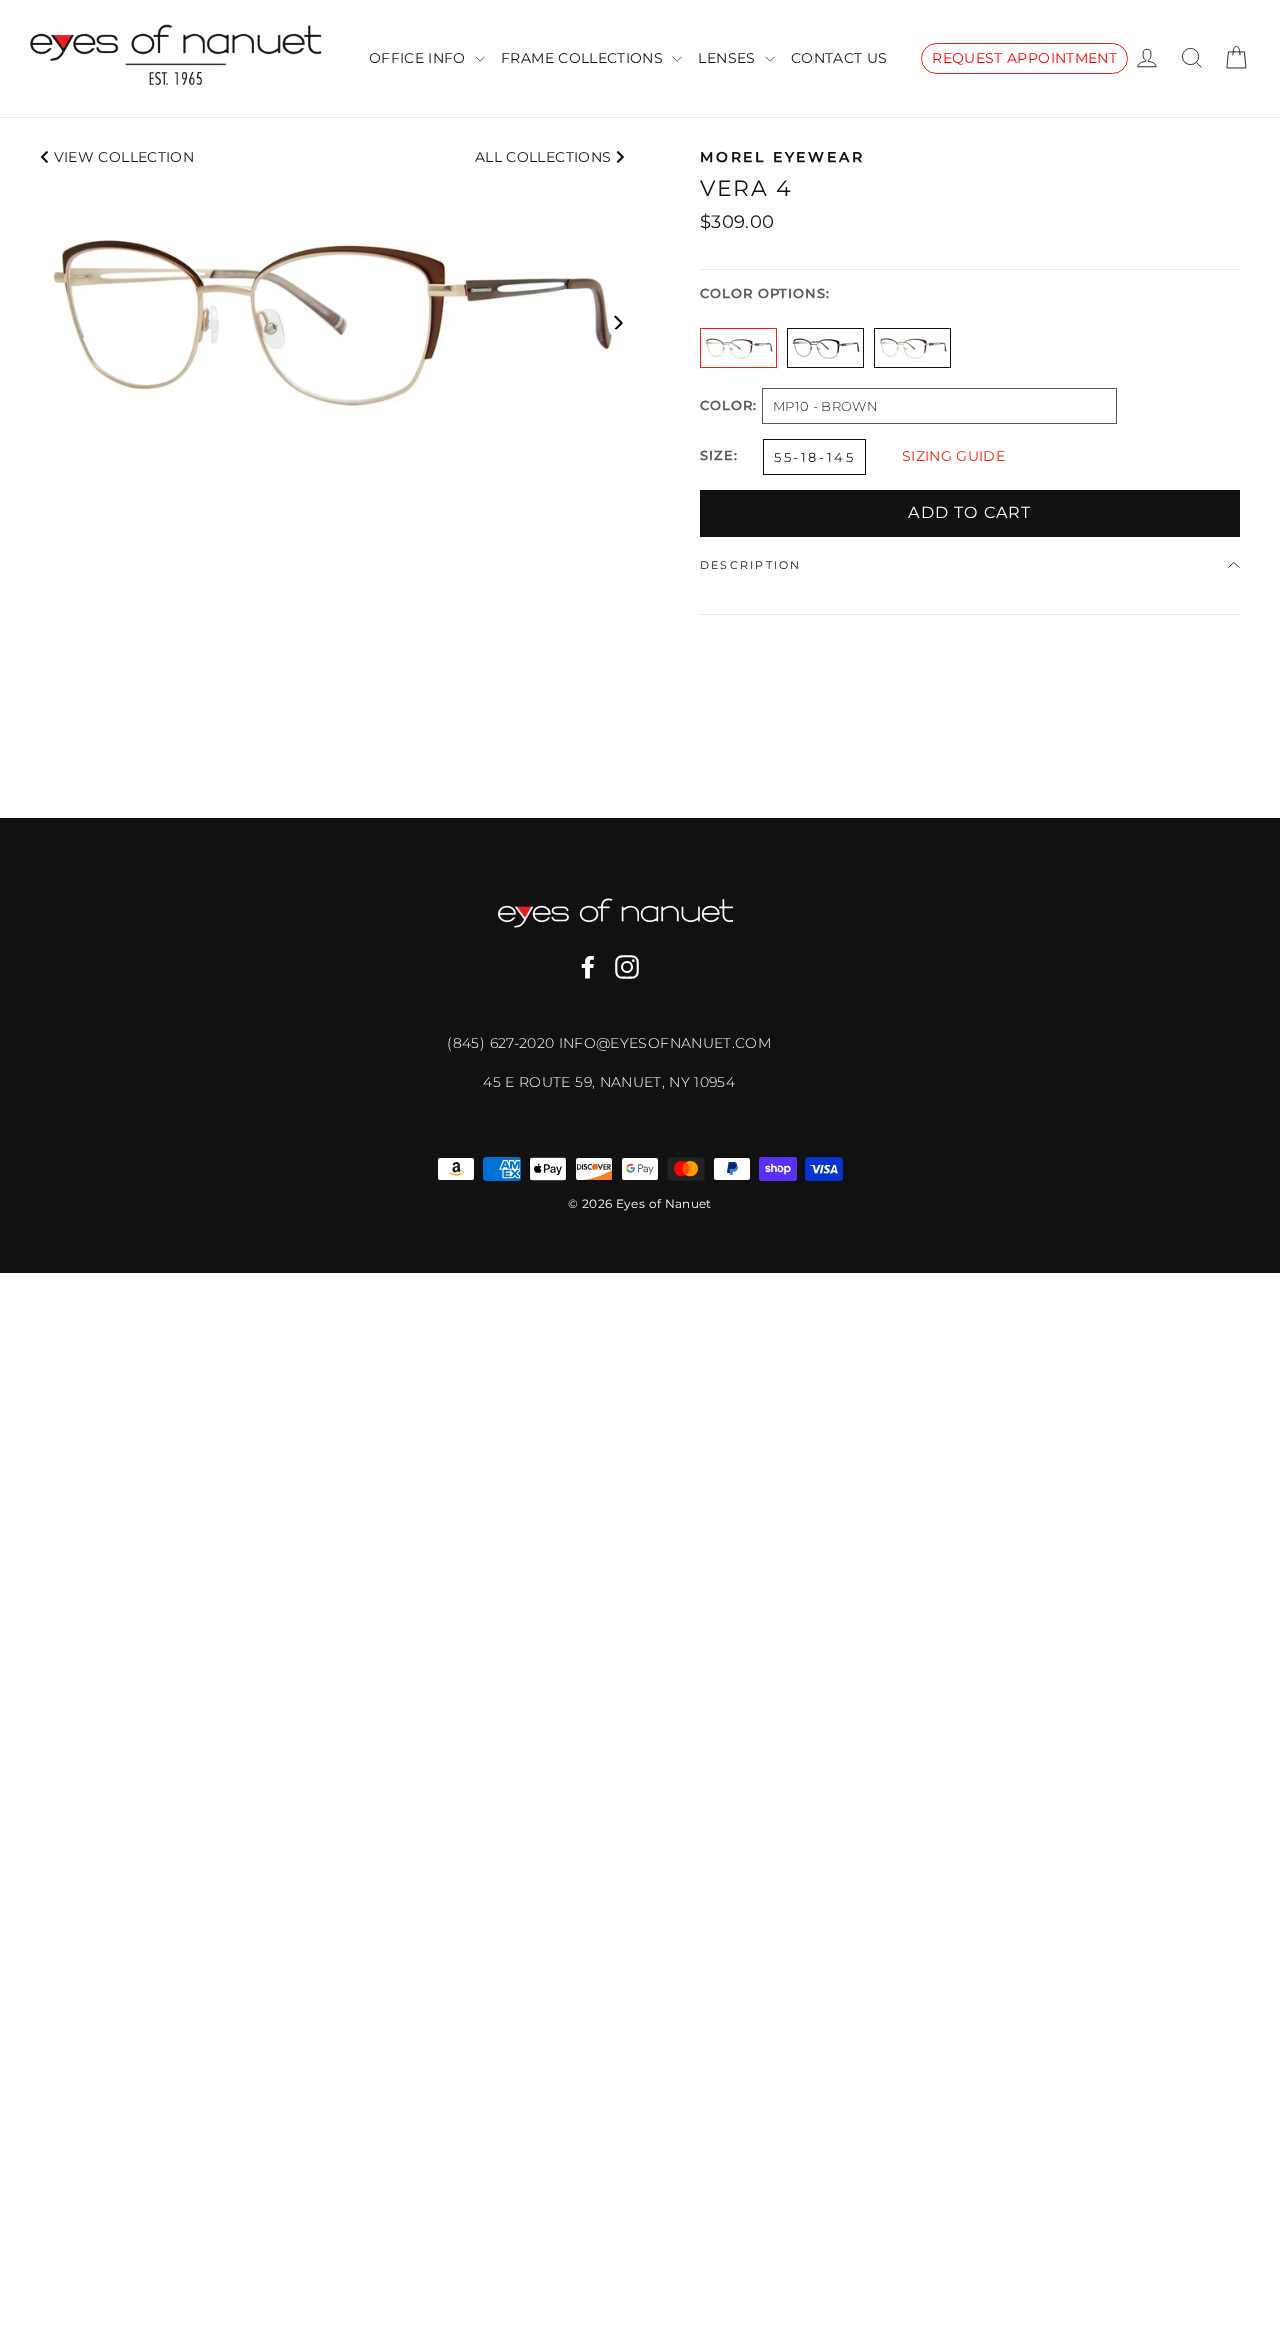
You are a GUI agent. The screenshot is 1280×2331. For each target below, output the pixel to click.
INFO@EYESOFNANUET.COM (665, 1043)
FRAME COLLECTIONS (584, 58)
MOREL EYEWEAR (782, 157)
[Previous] (47, 322)
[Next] (617, 322)
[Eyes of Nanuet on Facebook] (588, 967)
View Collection (121, 157)
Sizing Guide (953, 456)
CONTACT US (839, 58)
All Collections (545, 157)
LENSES (728, 58)
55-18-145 (814, 457)
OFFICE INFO (419, 58)
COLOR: (728, 406)
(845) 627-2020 (502, 1043)
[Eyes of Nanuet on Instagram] (627, 967)
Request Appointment (1024, 58)
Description (751, 565)
